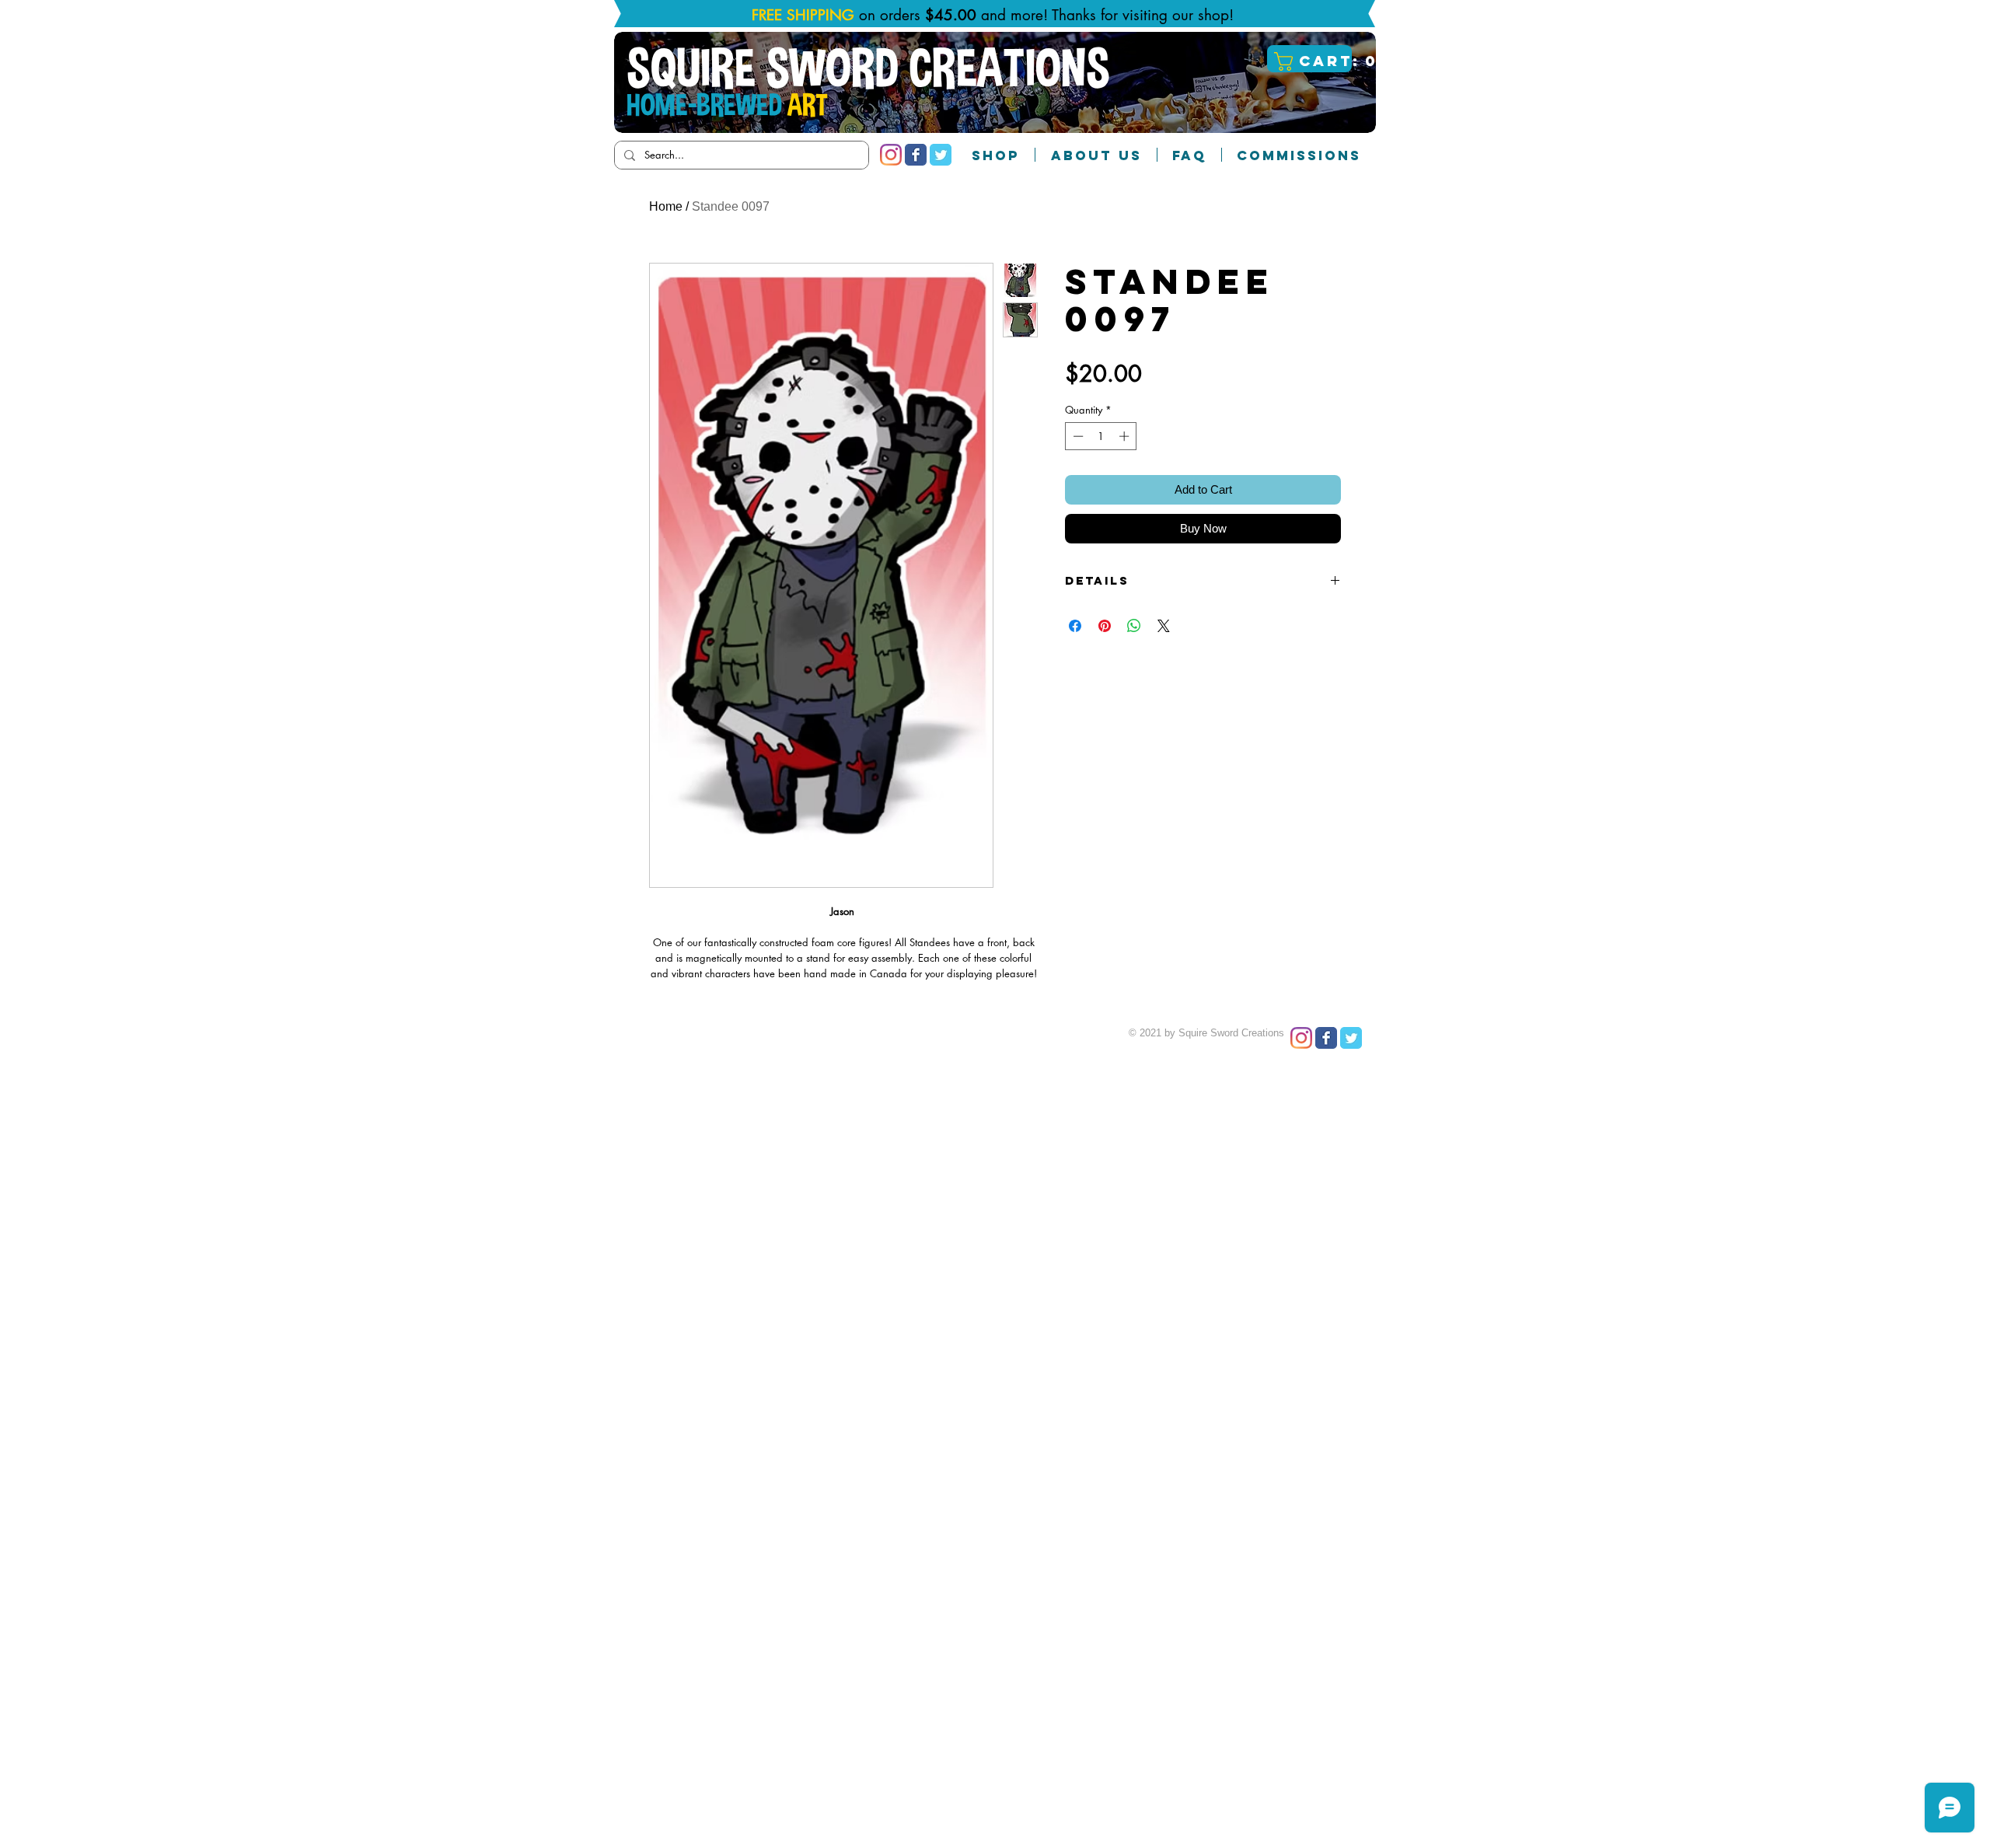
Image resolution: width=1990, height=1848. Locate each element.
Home (666, 206)
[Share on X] (1164, 626)
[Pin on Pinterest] (1105, 626)
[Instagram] (891, 155)
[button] (1311, 61)
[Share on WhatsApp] (1134, 626)
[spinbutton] (1101, 436)
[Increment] (1126, 436)
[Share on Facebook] (1075, 626)
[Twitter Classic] (941, 155)
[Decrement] (1077, 436)
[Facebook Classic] (916, 155)
